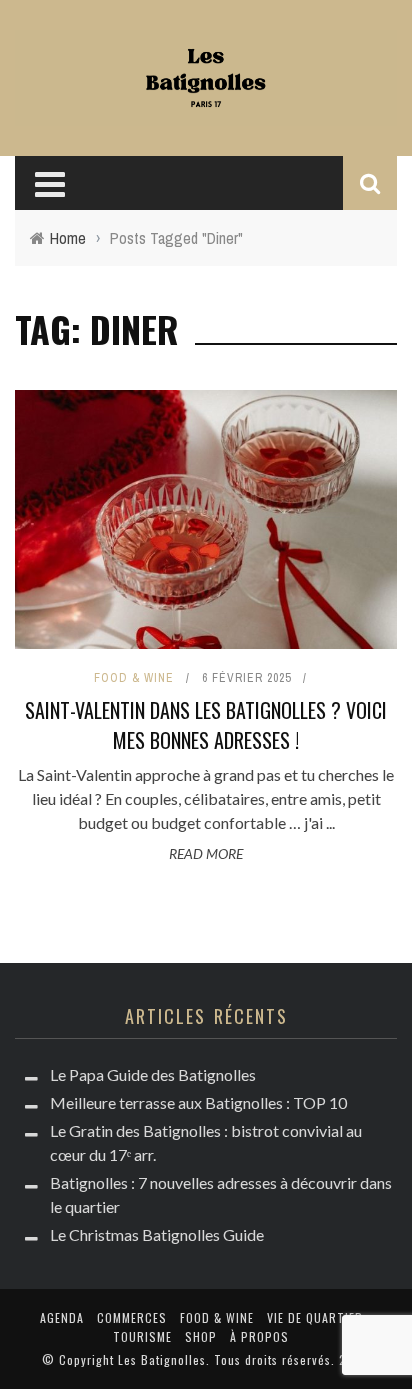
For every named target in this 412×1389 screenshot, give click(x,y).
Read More (206, 853)
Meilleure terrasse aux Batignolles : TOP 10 (198, 1102)
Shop (201, 1336)
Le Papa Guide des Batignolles (153, 1074)
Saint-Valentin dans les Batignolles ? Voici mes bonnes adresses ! (206, 725)
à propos (259, 1336)
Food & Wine (134, 678)
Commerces (132, 1317)
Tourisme (142, 1336)
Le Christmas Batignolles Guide (157, 1234)
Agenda (62, 1317)
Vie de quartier (315, 1317)
